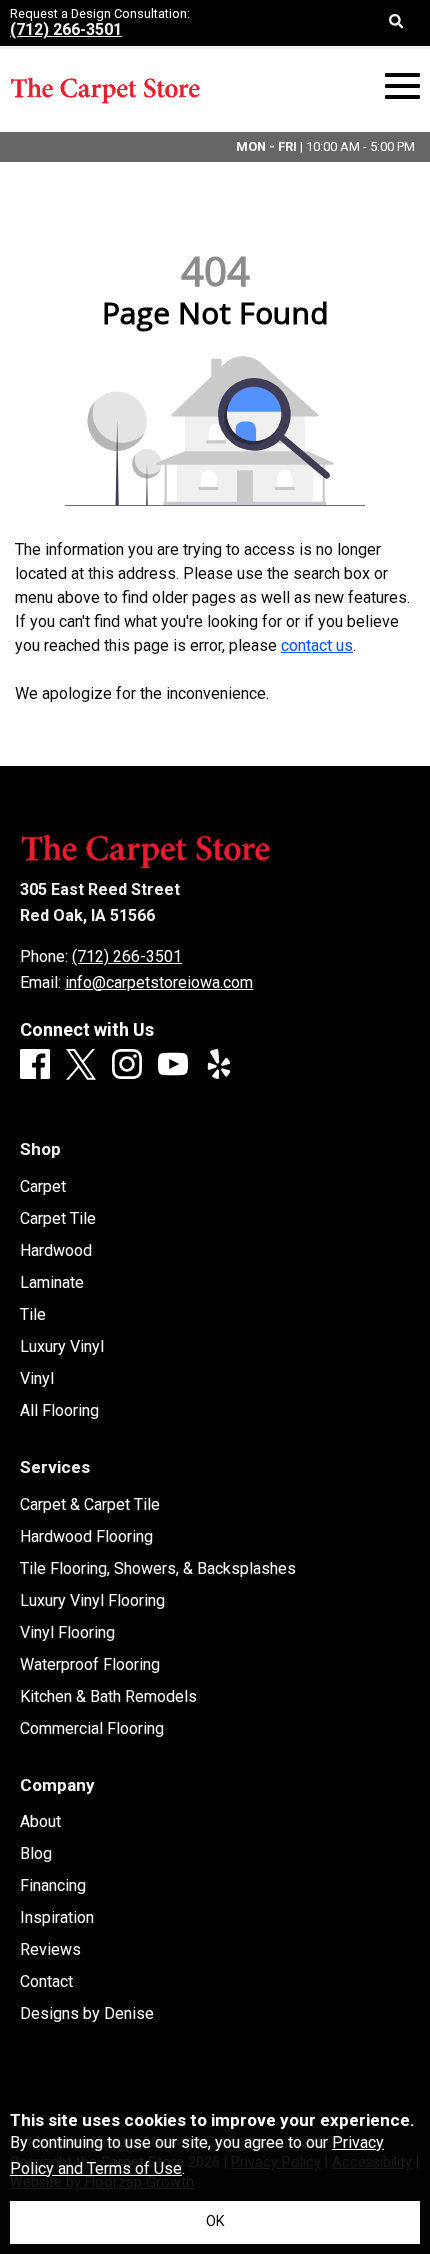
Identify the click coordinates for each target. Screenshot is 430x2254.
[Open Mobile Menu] (402, 86)
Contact (46, 1982)
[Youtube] (173, 1065)
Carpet (43, 1187)
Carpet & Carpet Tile (90, 1505)
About (40, 1822)
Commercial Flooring (92, 1729)
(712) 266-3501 (66, 29)
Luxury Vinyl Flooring (92, 1601)
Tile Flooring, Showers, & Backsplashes (158, 1569)
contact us (317, 645)
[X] (81, 1066)
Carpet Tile (58, 1219)
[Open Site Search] (396, 23)
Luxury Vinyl (62, 1347)
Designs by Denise (87, 2014)
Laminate (52, 1283)
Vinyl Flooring (67, 1633)
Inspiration (57, 1918)
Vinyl (37, 1379)
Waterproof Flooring (90, 1665)
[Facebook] (35, 1065)
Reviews (50, 1950)
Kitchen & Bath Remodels (108, 1697)
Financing (53, 1886)
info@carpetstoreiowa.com (159, 982)
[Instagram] (127, 1065)
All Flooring (59, 1411)
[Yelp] (219, 1065)
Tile (33, 1315)
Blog (36, 1854)
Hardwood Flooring (86, 1537)
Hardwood (56, 1251)
